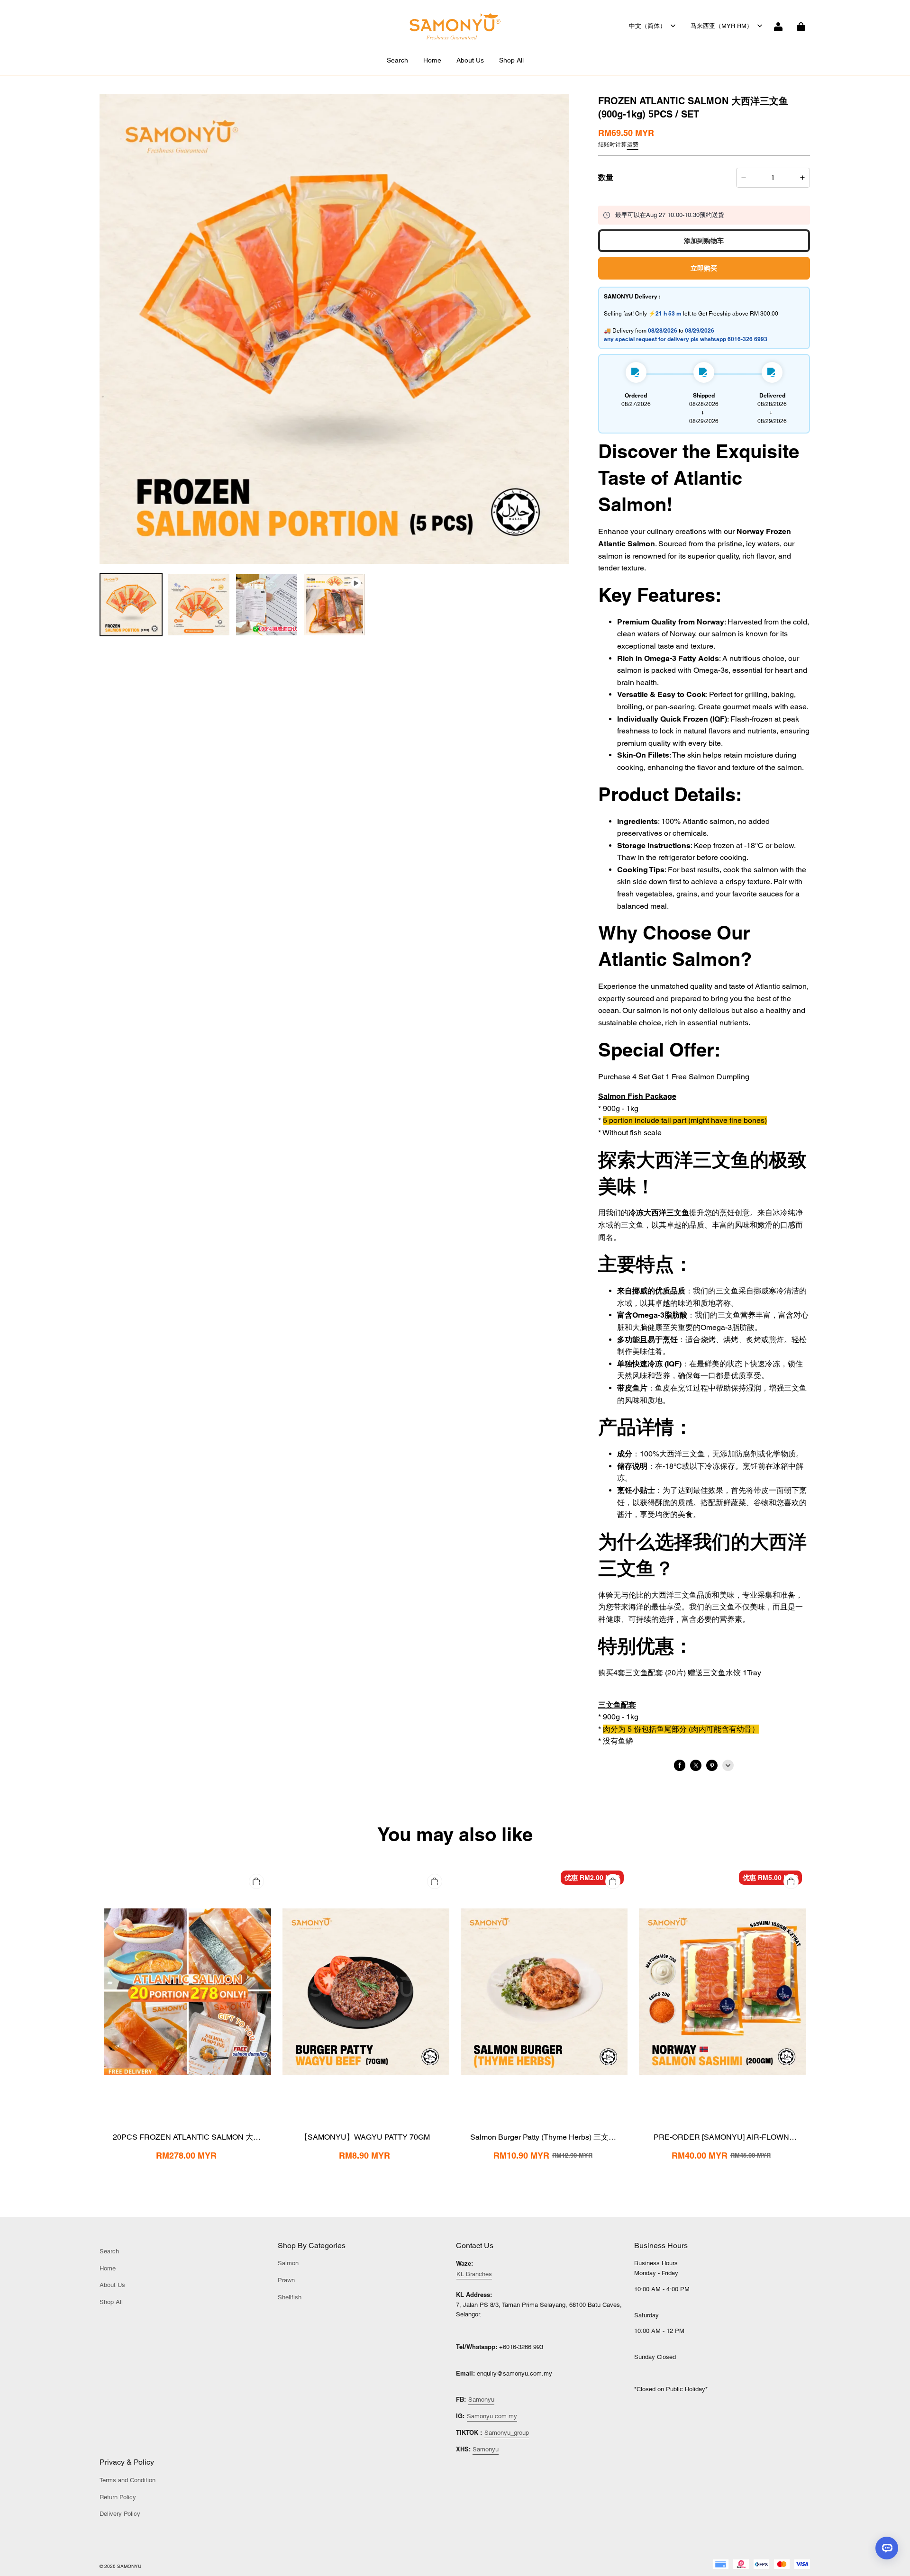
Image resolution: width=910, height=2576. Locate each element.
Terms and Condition (127, 2480)
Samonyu (481, 2400)
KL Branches (474, 2274)
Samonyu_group (507, 2433)
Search (397, 60)
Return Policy (118, 2497)
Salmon (288, 2263)
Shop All (511, 60)
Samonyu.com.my (492, 2416)
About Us (470, 60)
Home (432, 60)
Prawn (286, 2280)
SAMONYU (129, 2566)
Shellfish (290, 2297)
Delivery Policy (120, 2514)
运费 (633, 145)
